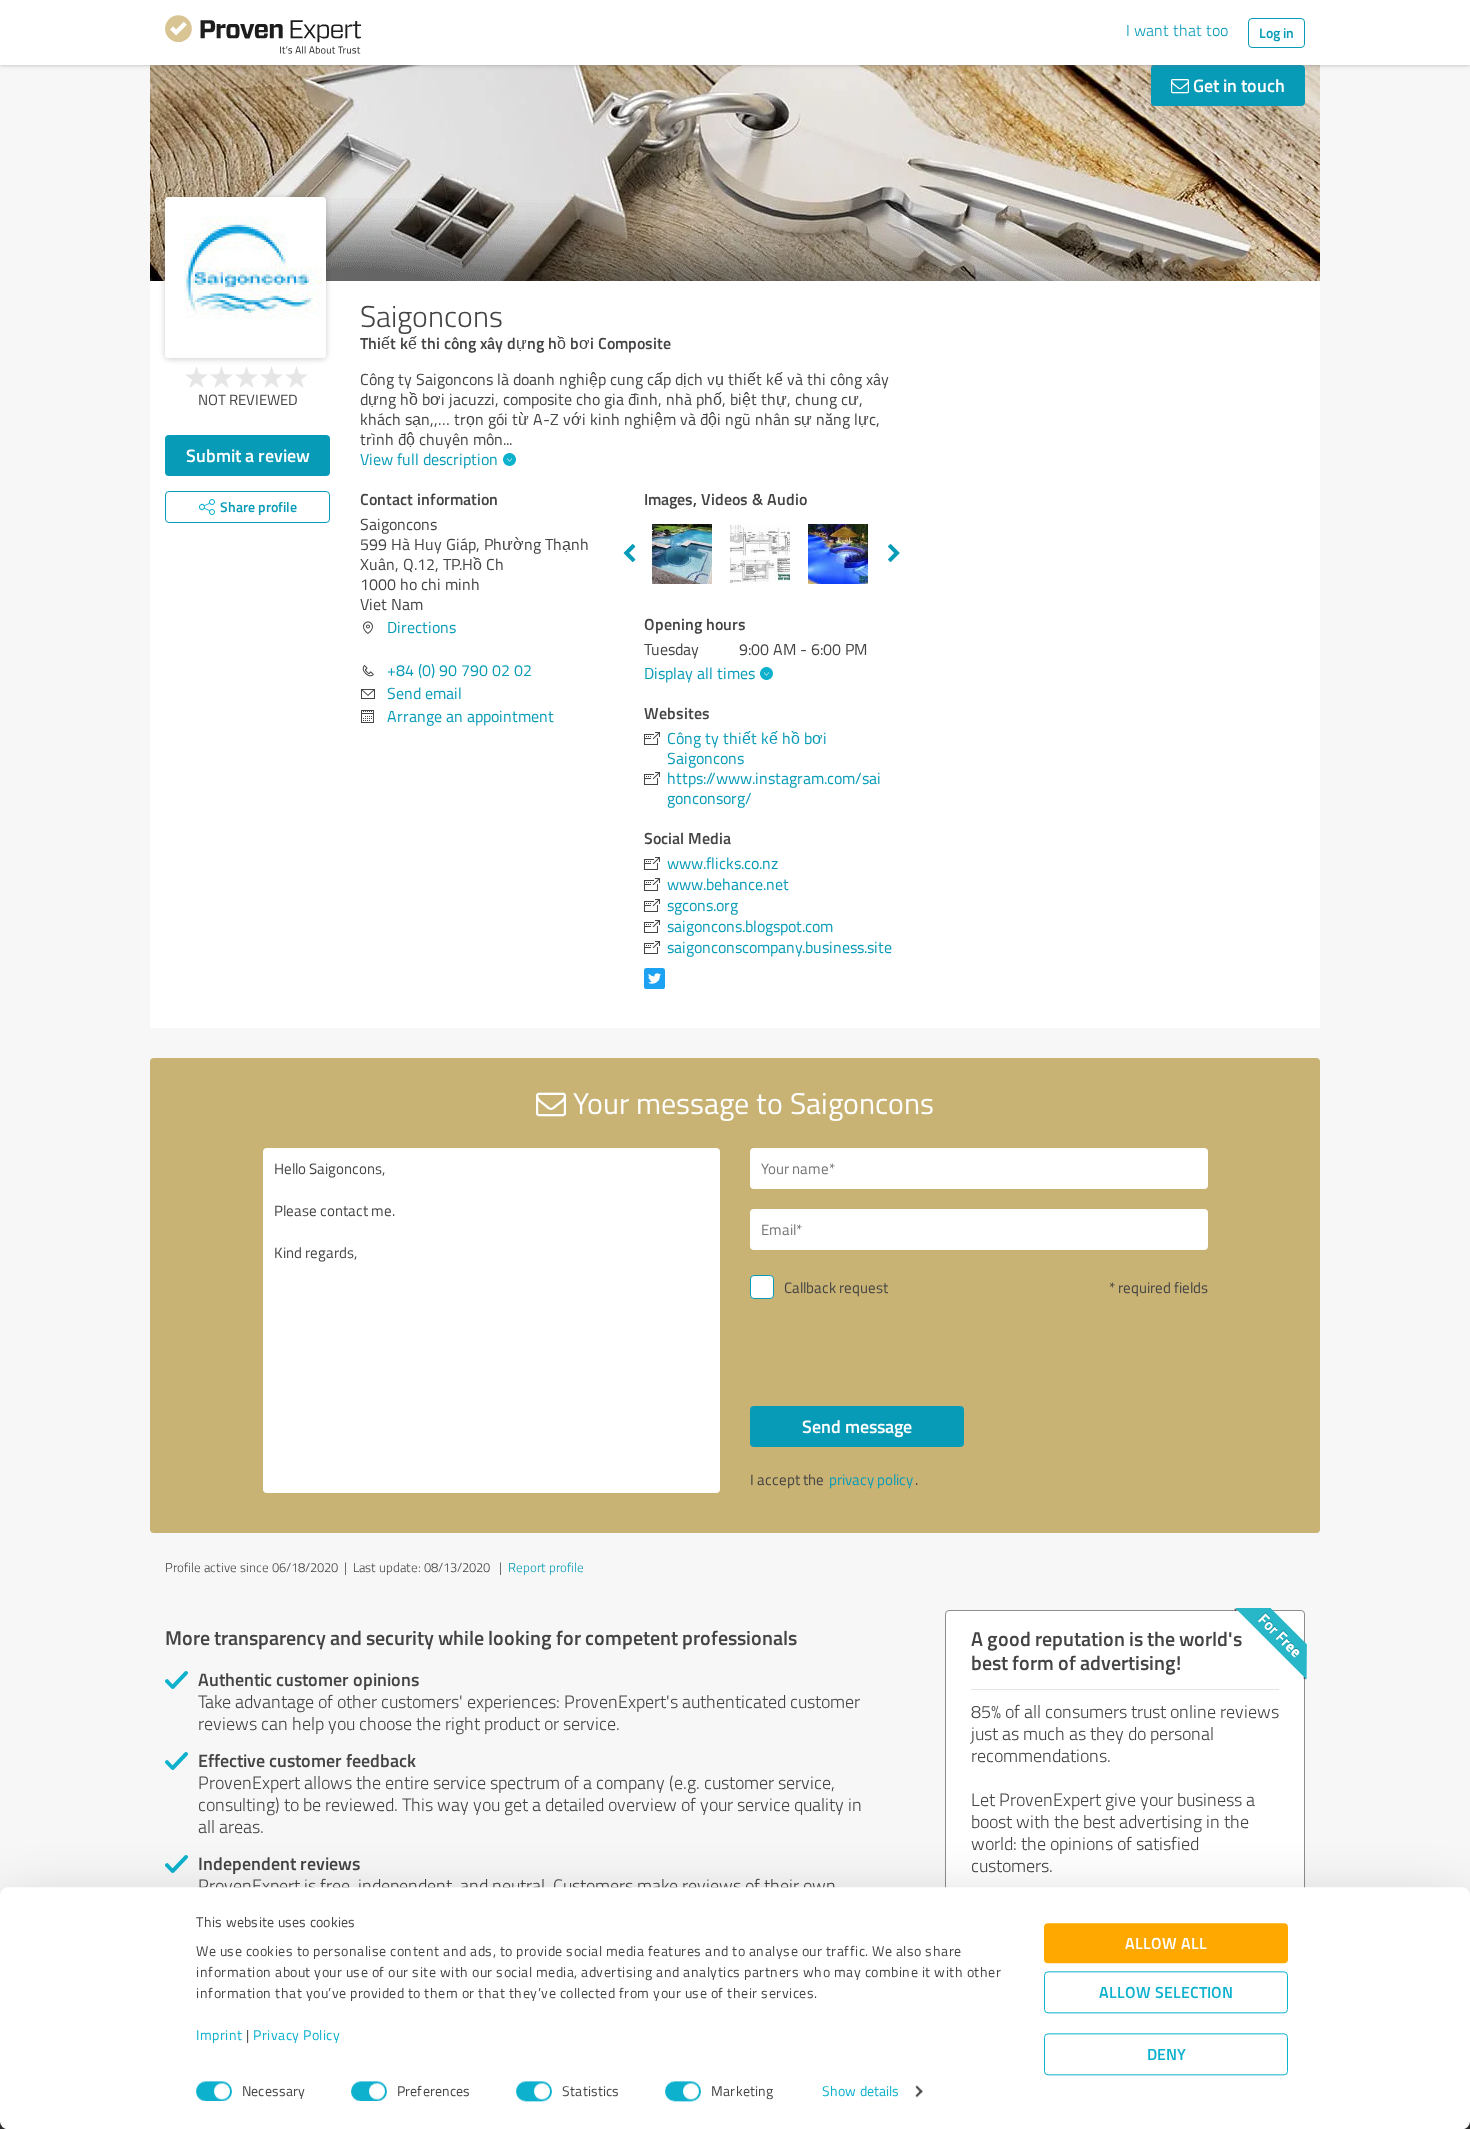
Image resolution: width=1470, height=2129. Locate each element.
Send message (857, 1426)
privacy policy (871, 1479)
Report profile (546, 1567)
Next (894, 554)
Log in (1276, 32)
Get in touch (1237, 85)
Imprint (219, 2035)
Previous (629, 554)
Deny (1166, 2054)
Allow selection (1166, 1992)
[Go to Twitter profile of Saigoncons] (658, 988)
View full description (429, 459)
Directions (421, 627)
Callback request (836, 1287)
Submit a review (248, 455)
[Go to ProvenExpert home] (263, 38)
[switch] (369, 2091)
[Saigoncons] (245, 277)
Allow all (1166, 1943)
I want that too (1177, 30)
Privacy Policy (296, 2035)
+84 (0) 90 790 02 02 (459, 670)
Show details (860, 2091)
